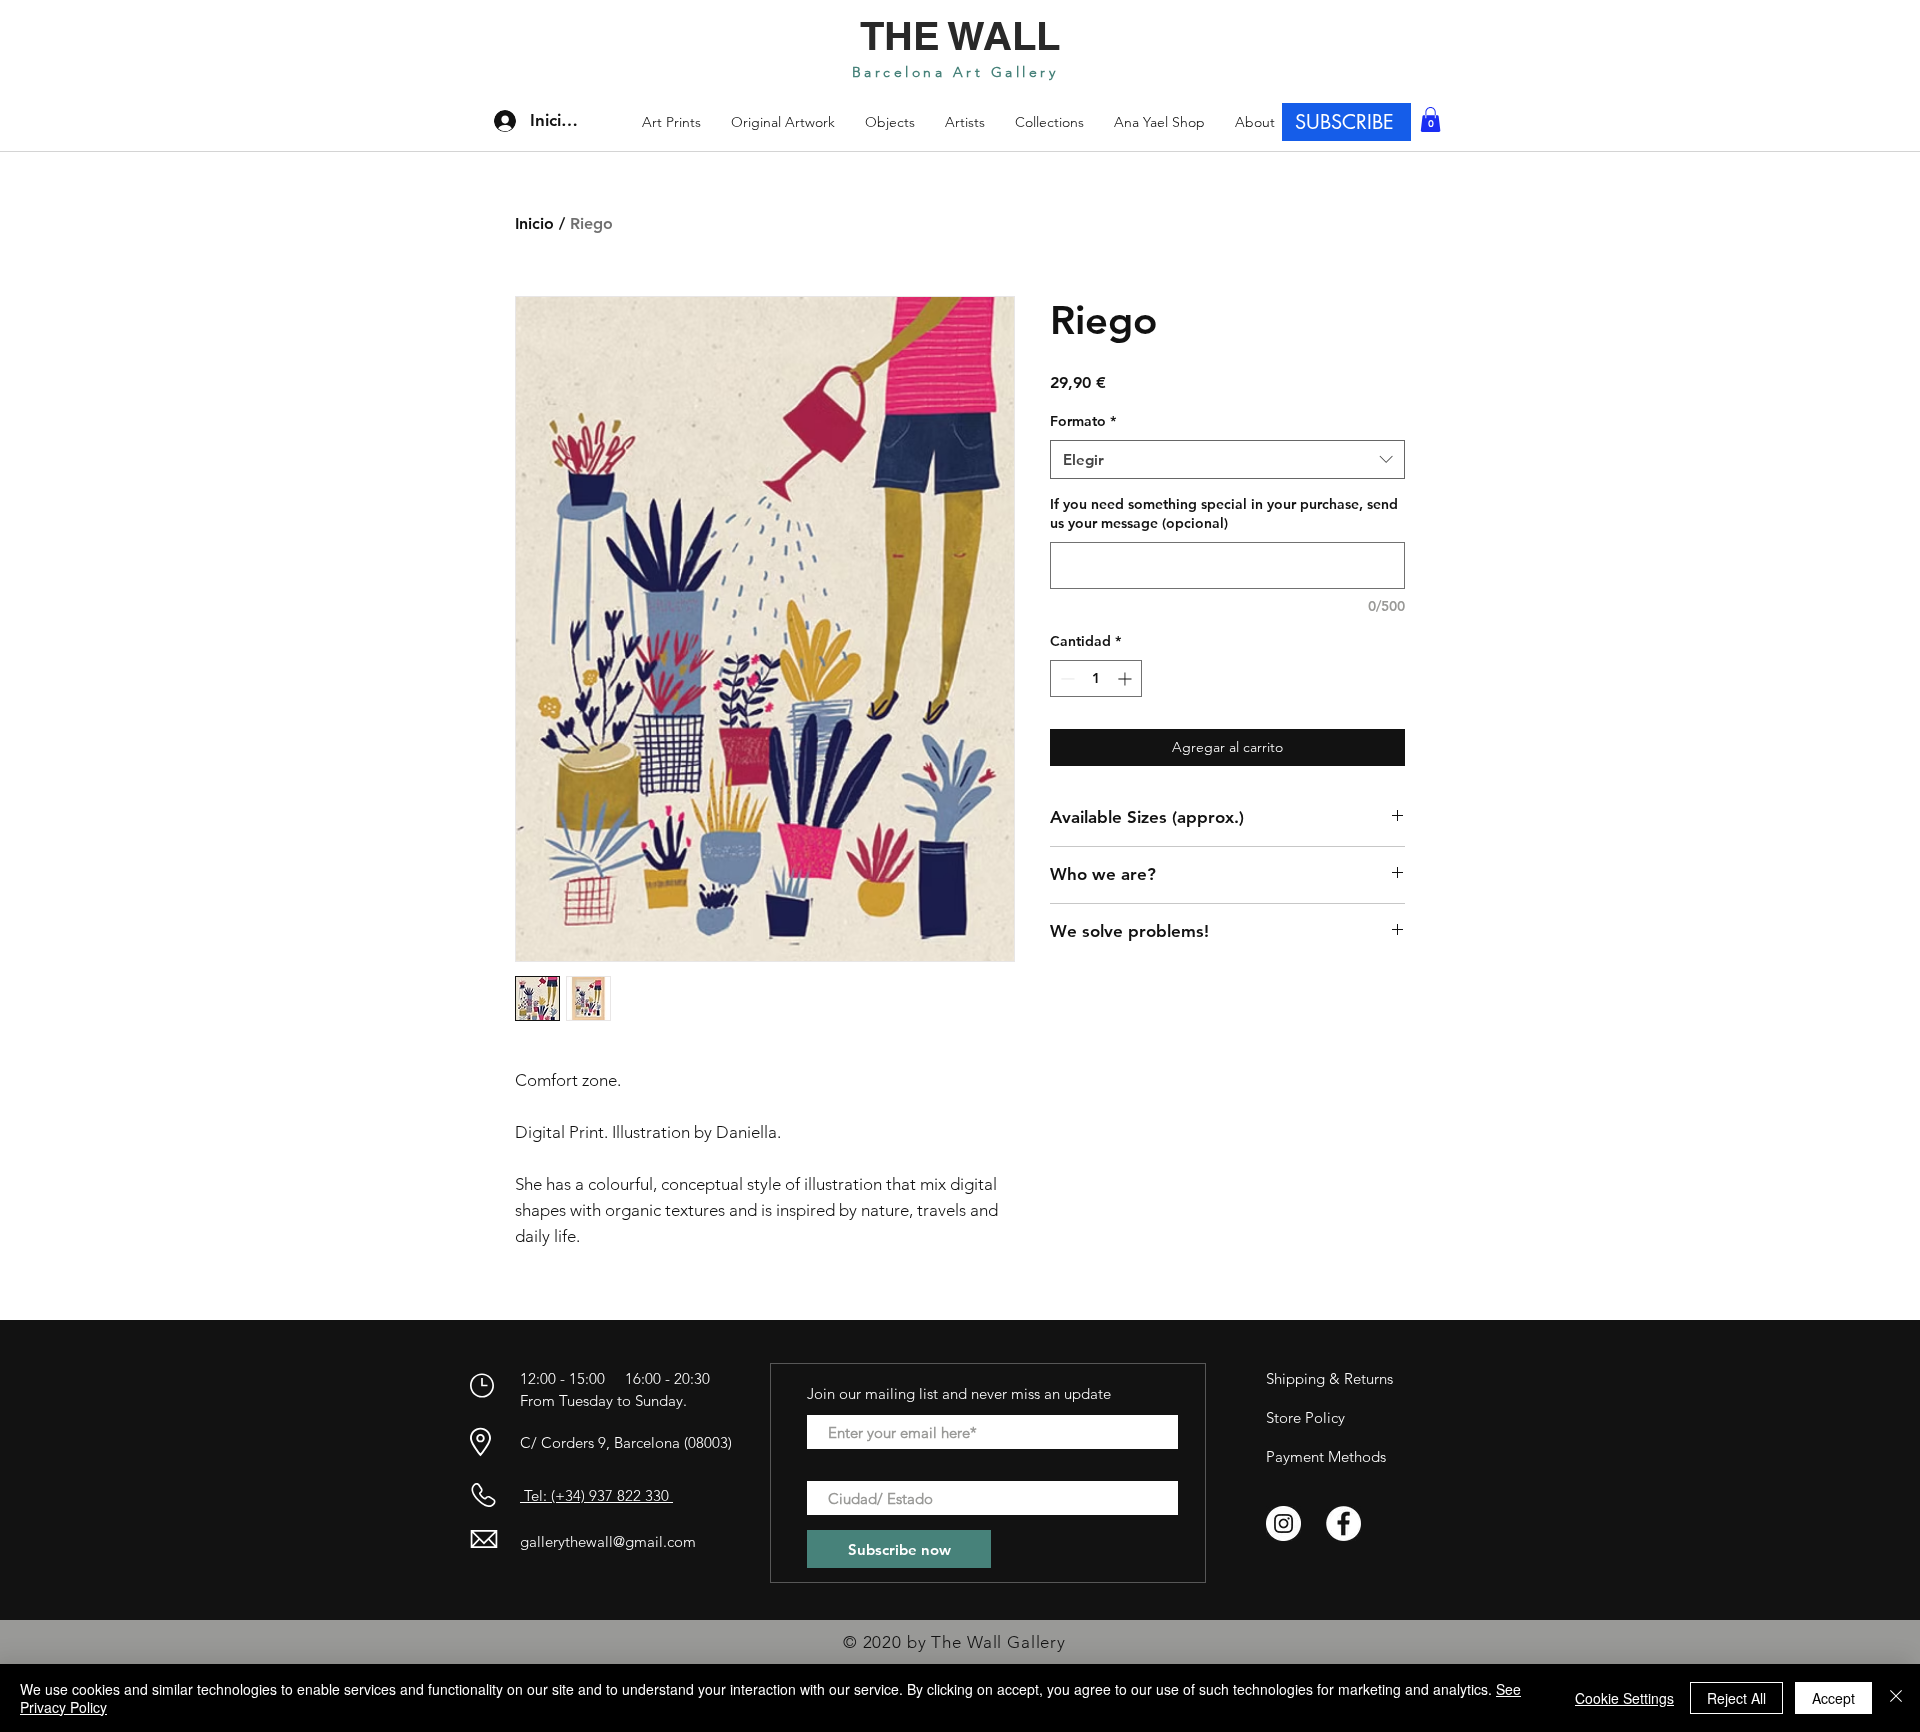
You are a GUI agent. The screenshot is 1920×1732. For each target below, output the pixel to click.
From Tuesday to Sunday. (603, 1400)
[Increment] (1126, 678)
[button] (1049, 122)
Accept (1833, 1698)
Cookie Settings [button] (1624, 1698)
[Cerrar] (1896, 1698)
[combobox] (1227, 459)
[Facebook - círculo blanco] (1343, 1523)
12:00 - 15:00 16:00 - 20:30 (617, 1378)
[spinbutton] (1096, 678)
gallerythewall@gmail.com (608, 1541)
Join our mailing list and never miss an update (959, 1393)
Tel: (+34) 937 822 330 (596, 1495)
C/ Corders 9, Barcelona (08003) (626, 1442)
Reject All (1736, 1698)
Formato (1083, 421)
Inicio (534, 223)
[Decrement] (1065, 678)
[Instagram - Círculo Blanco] (1283, 1523)
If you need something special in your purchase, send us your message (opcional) (1224, 514)
